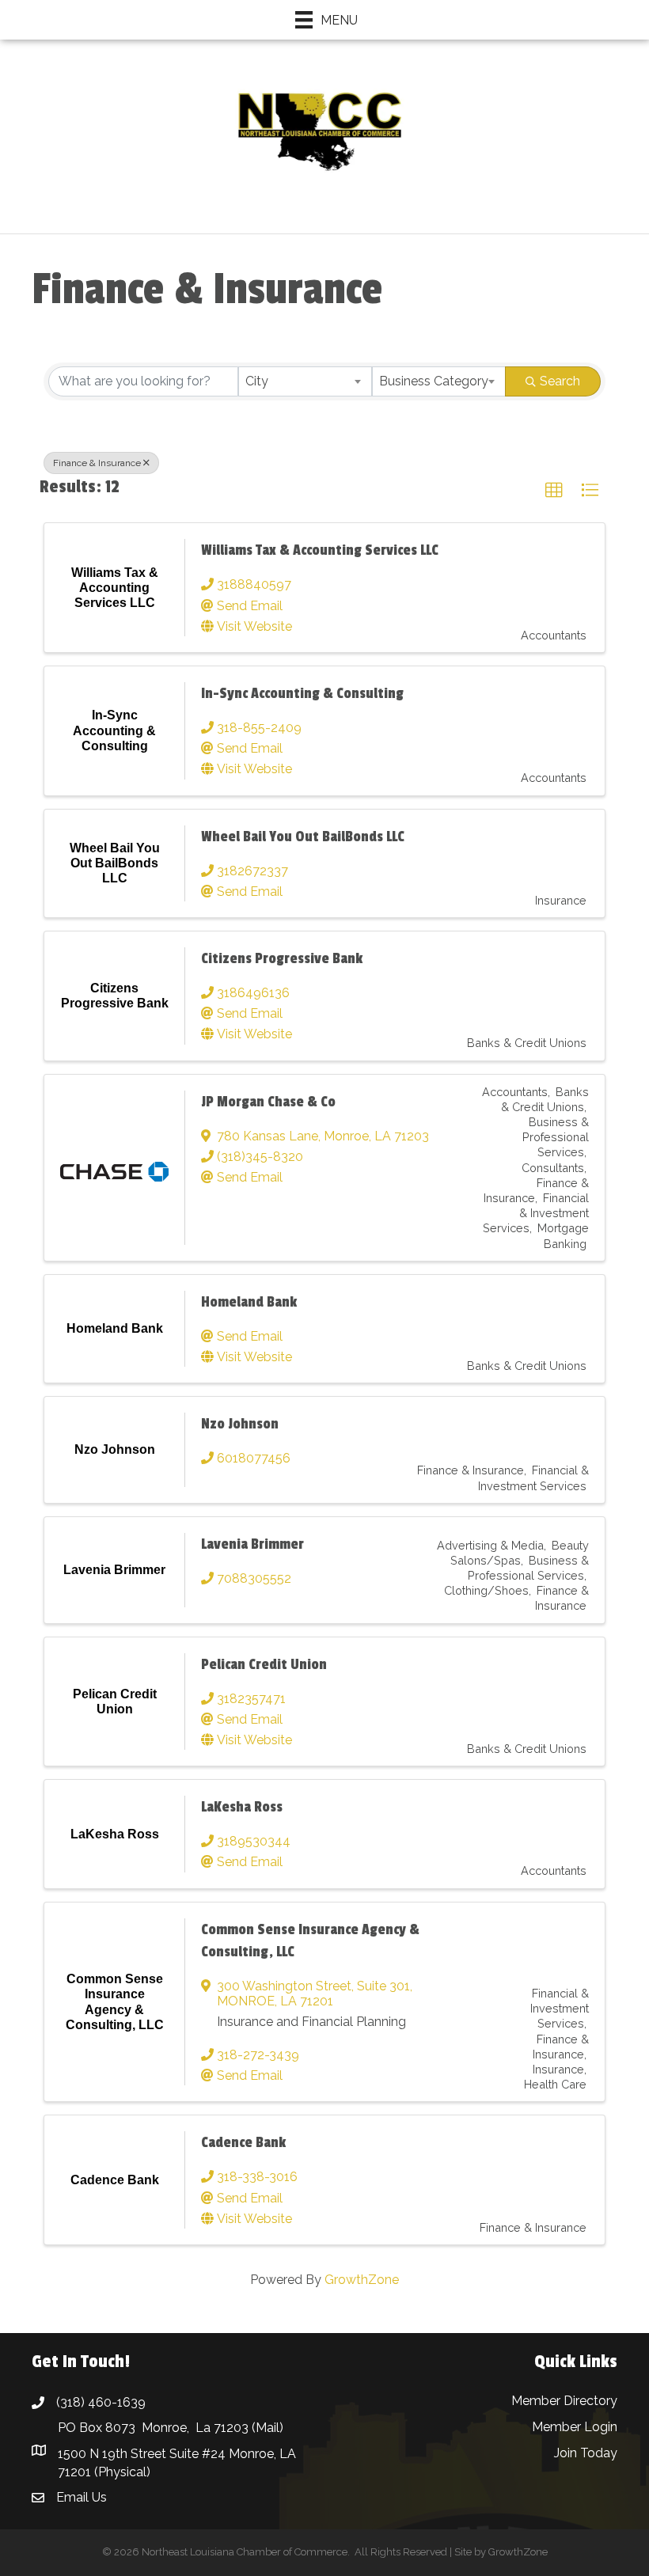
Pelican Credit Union (264, 1664)
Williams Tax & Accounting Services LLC (320, 550)
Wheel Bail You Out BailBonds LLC (303, 837)
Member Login (575, 2427)
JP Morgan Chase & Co (268, 1102)
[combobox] (305, 381)
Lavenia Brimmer (252, 1544)
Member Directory (564, 2401)
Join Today (586, 2453)
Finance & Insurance (97, 463)
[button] (554, 491)
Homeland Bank (249, 1302)
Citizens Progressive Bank (282, 958)
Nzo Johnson (240, 1424)
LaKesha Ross (242, 1807)
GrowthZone (362, 2280)
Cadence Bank (243, 2142)
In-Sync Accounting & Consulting (302, 693)
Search (560, 381)
